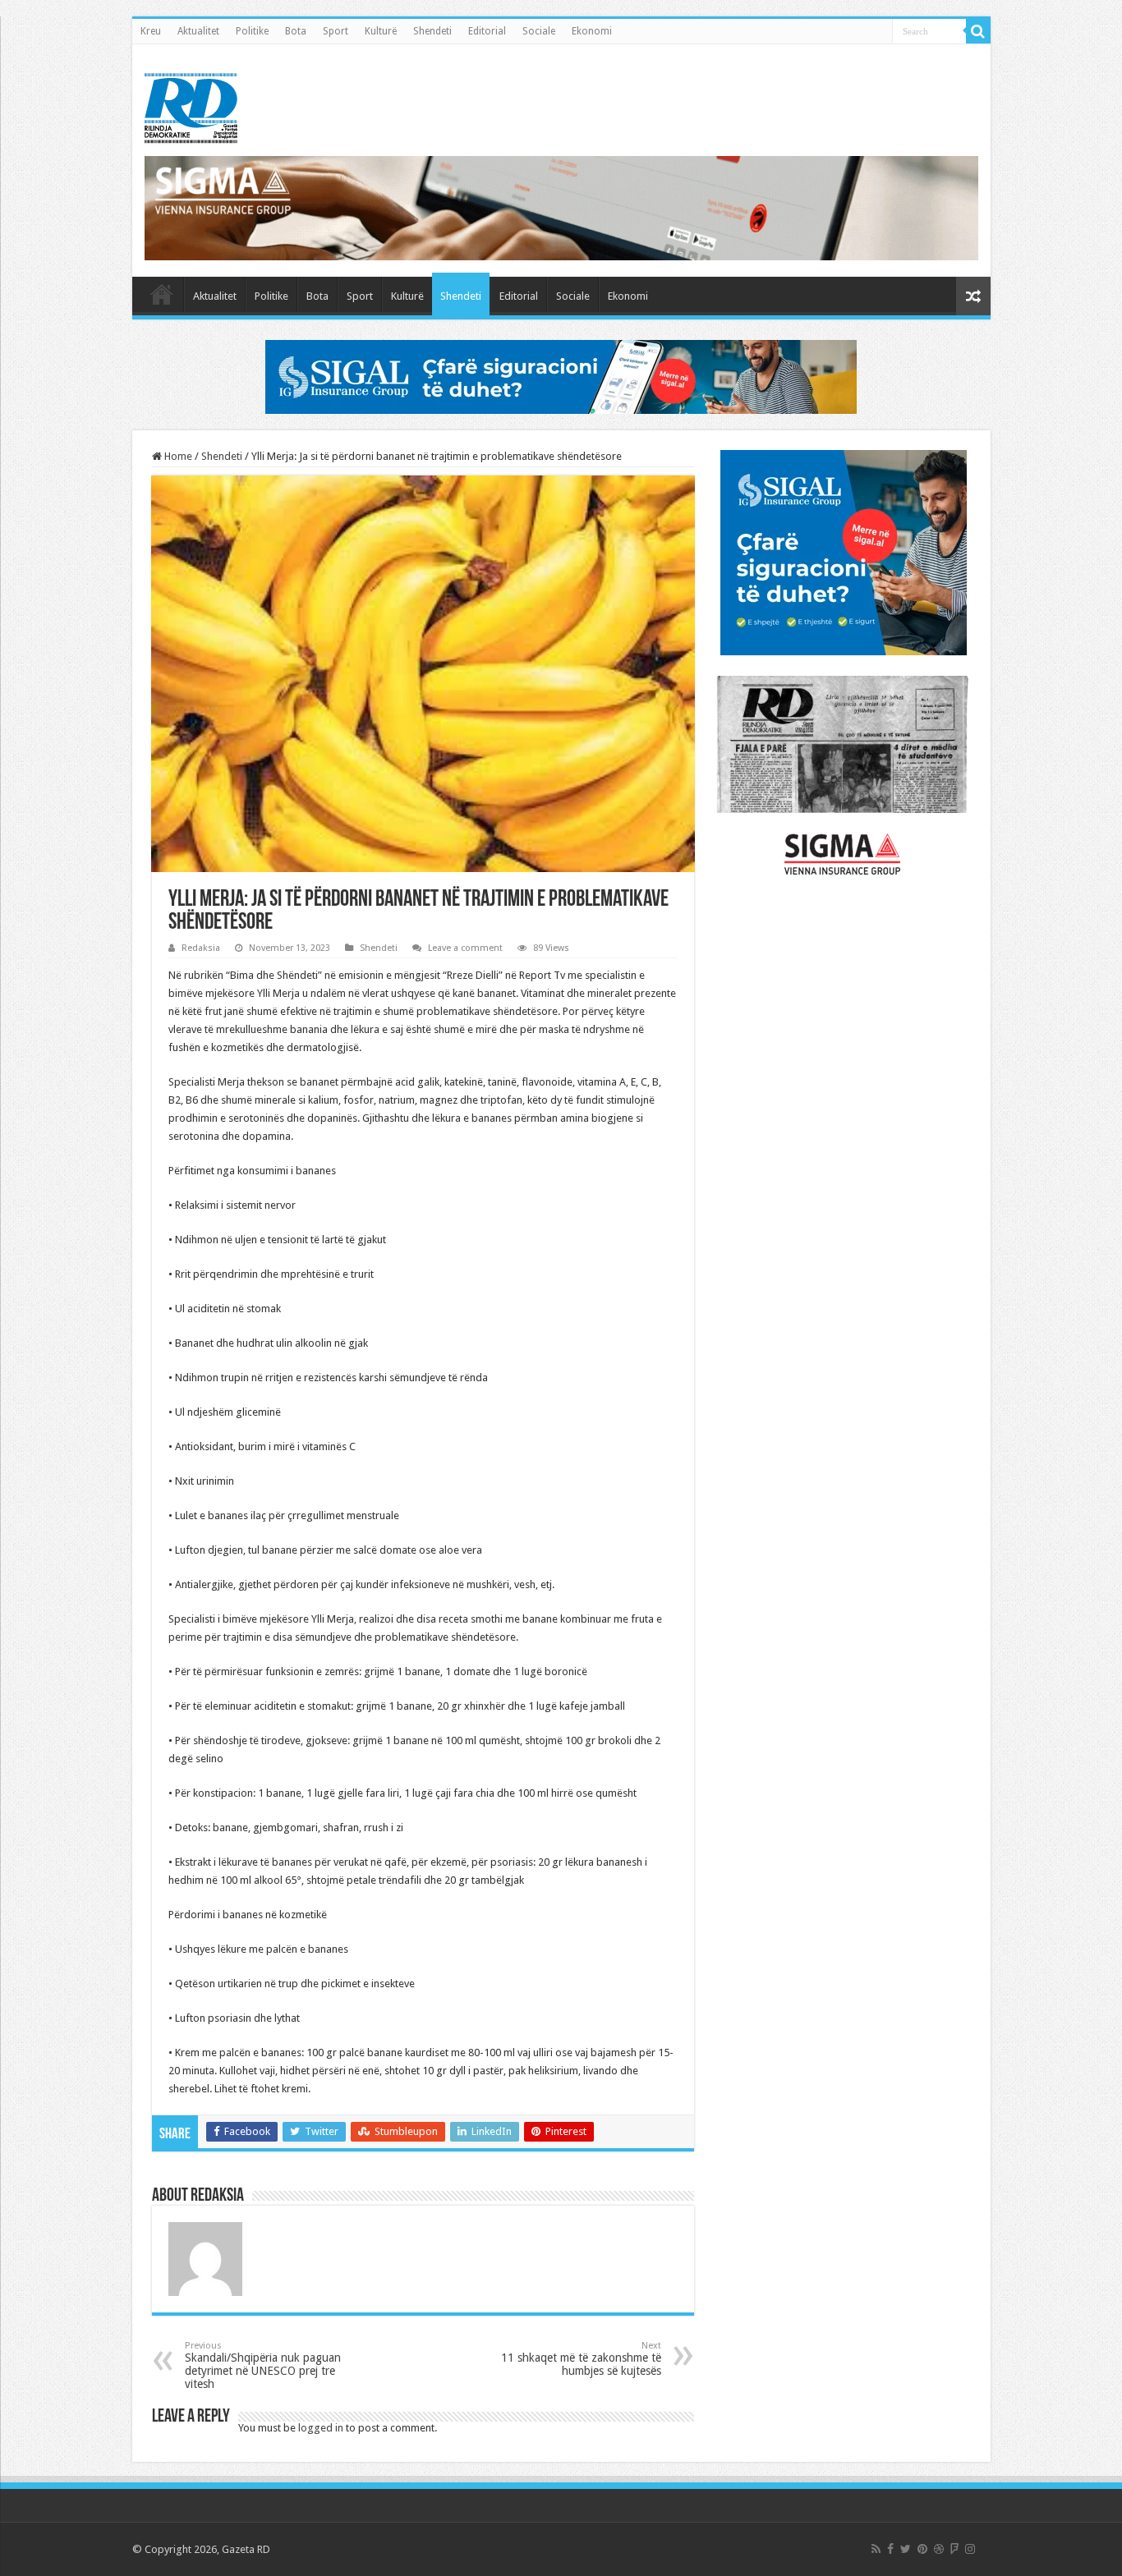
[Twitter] (906, 2549)
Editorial (487, 31)
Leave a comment (465, 948)
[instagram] (970, 2549)
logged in (321, 2428)
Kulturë (381, 31)
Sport (336, 31)
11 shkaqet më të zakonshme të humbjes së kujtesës (581, 2359)
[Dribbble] (939, 2549)
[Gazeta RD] (191, 105)
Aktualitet (198, 31)
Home (177, 456)
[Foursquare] (954, 2549)
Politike (252, 31)
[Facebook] (890, 2549)
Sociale (539, 31)
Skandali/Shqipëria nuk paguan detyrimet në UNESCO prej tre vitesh (263, 2365)
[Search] (978, 31)
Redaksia (201, 948)
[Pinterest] (922, 2549)
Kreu (151, 31)
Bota (296, 31)
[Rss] (876, 2549)
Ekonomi (592, 31)
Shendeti (432, 31)
